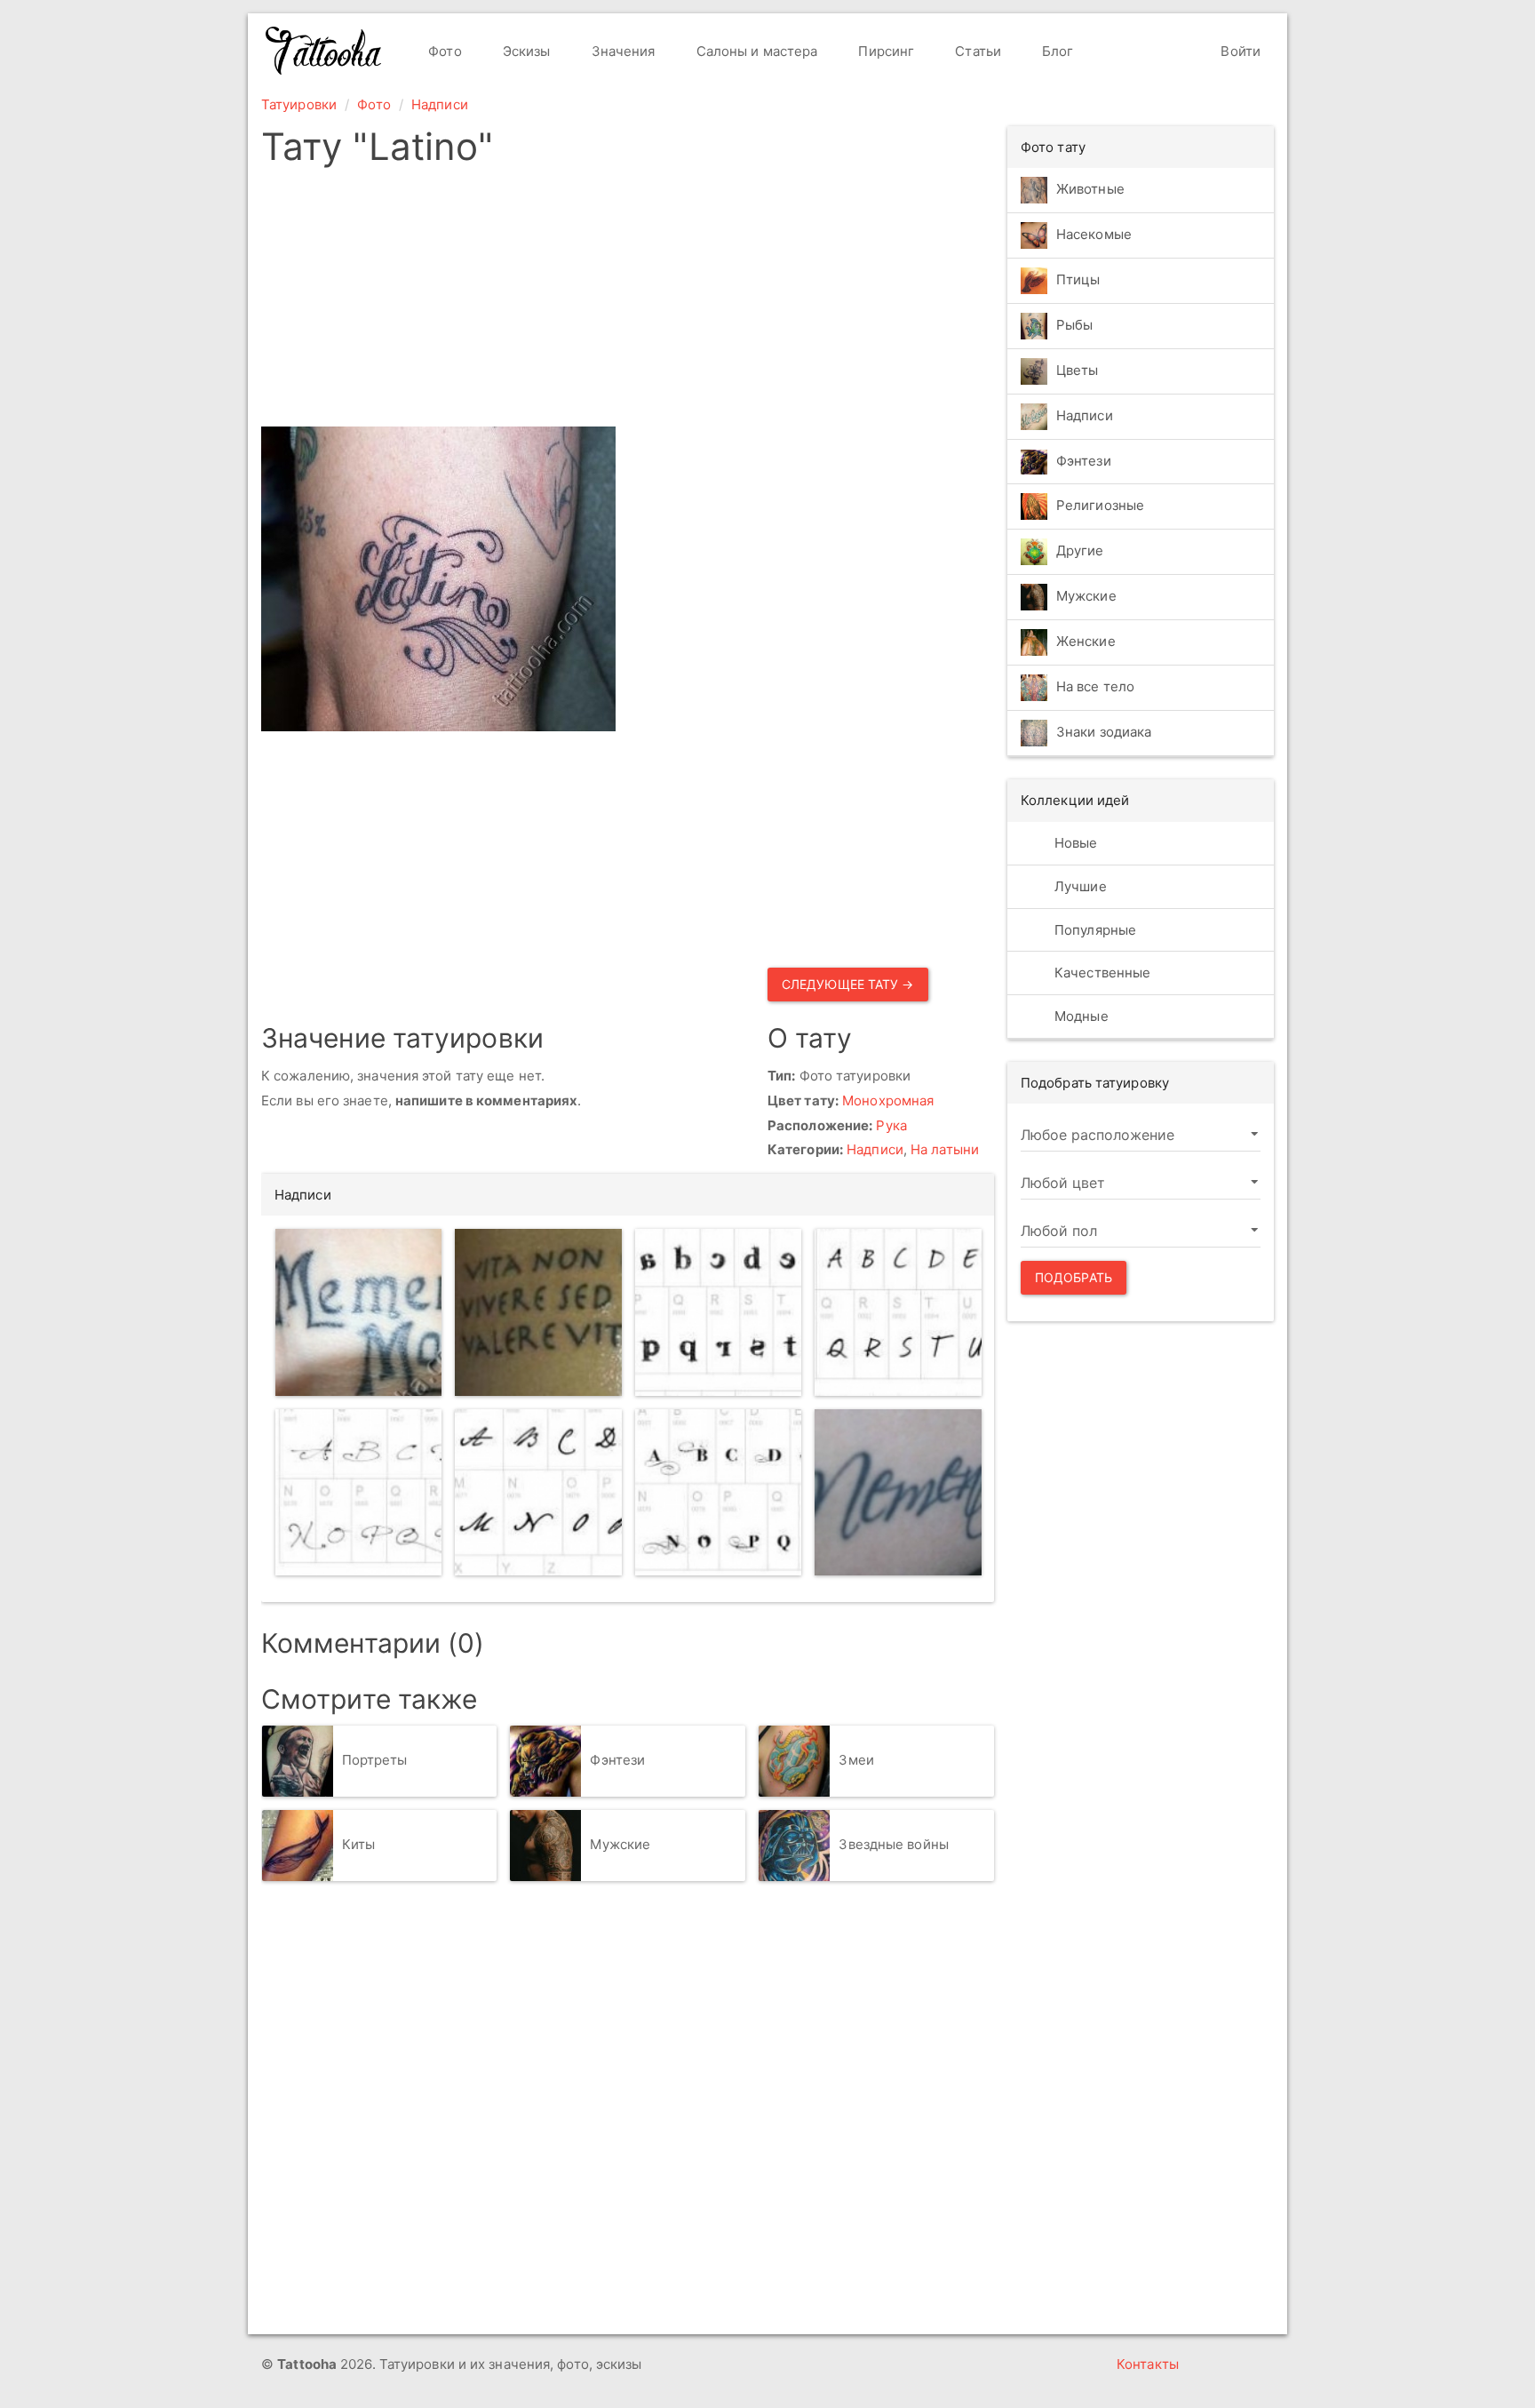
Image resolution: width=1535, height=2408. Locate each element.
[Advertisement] (628, 302)
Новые (1074, 843)
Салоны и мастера (756, 51)
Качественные (1101, 973)
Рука (891, 1125)
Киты (358, 1844)
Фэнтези (617, 1760)
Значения (622, 51)
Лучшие (1079, 886)
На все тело (1095, 687)
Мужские (620, 1844)
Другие (1080, 551)
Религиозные (1100, 506)
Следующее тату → (848, 984)
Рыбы (1074, 325)
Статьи (976, 51)
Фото (443, 51)
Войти (1239, 51)
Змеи (856, 1760)
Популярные (1094, 930)
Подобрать (1074, 1277)
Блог (1056, 51)
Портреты (375, 1760)
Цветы (1078, 370)
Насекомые (1094, 234)
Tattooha (324, 51)
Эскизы (525, 51)
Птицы (1078, 279)
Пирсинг (884, 51)
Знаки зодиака (1104, 733)
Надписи (440, 104)
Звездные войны (893, 1844)
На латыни (945, 1149)
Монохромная (888, 1100)
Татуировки (299, 104)
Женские (1086, 642)
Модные (1080, 1016)
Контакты (1148, 2364)
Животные (1090, 189)
